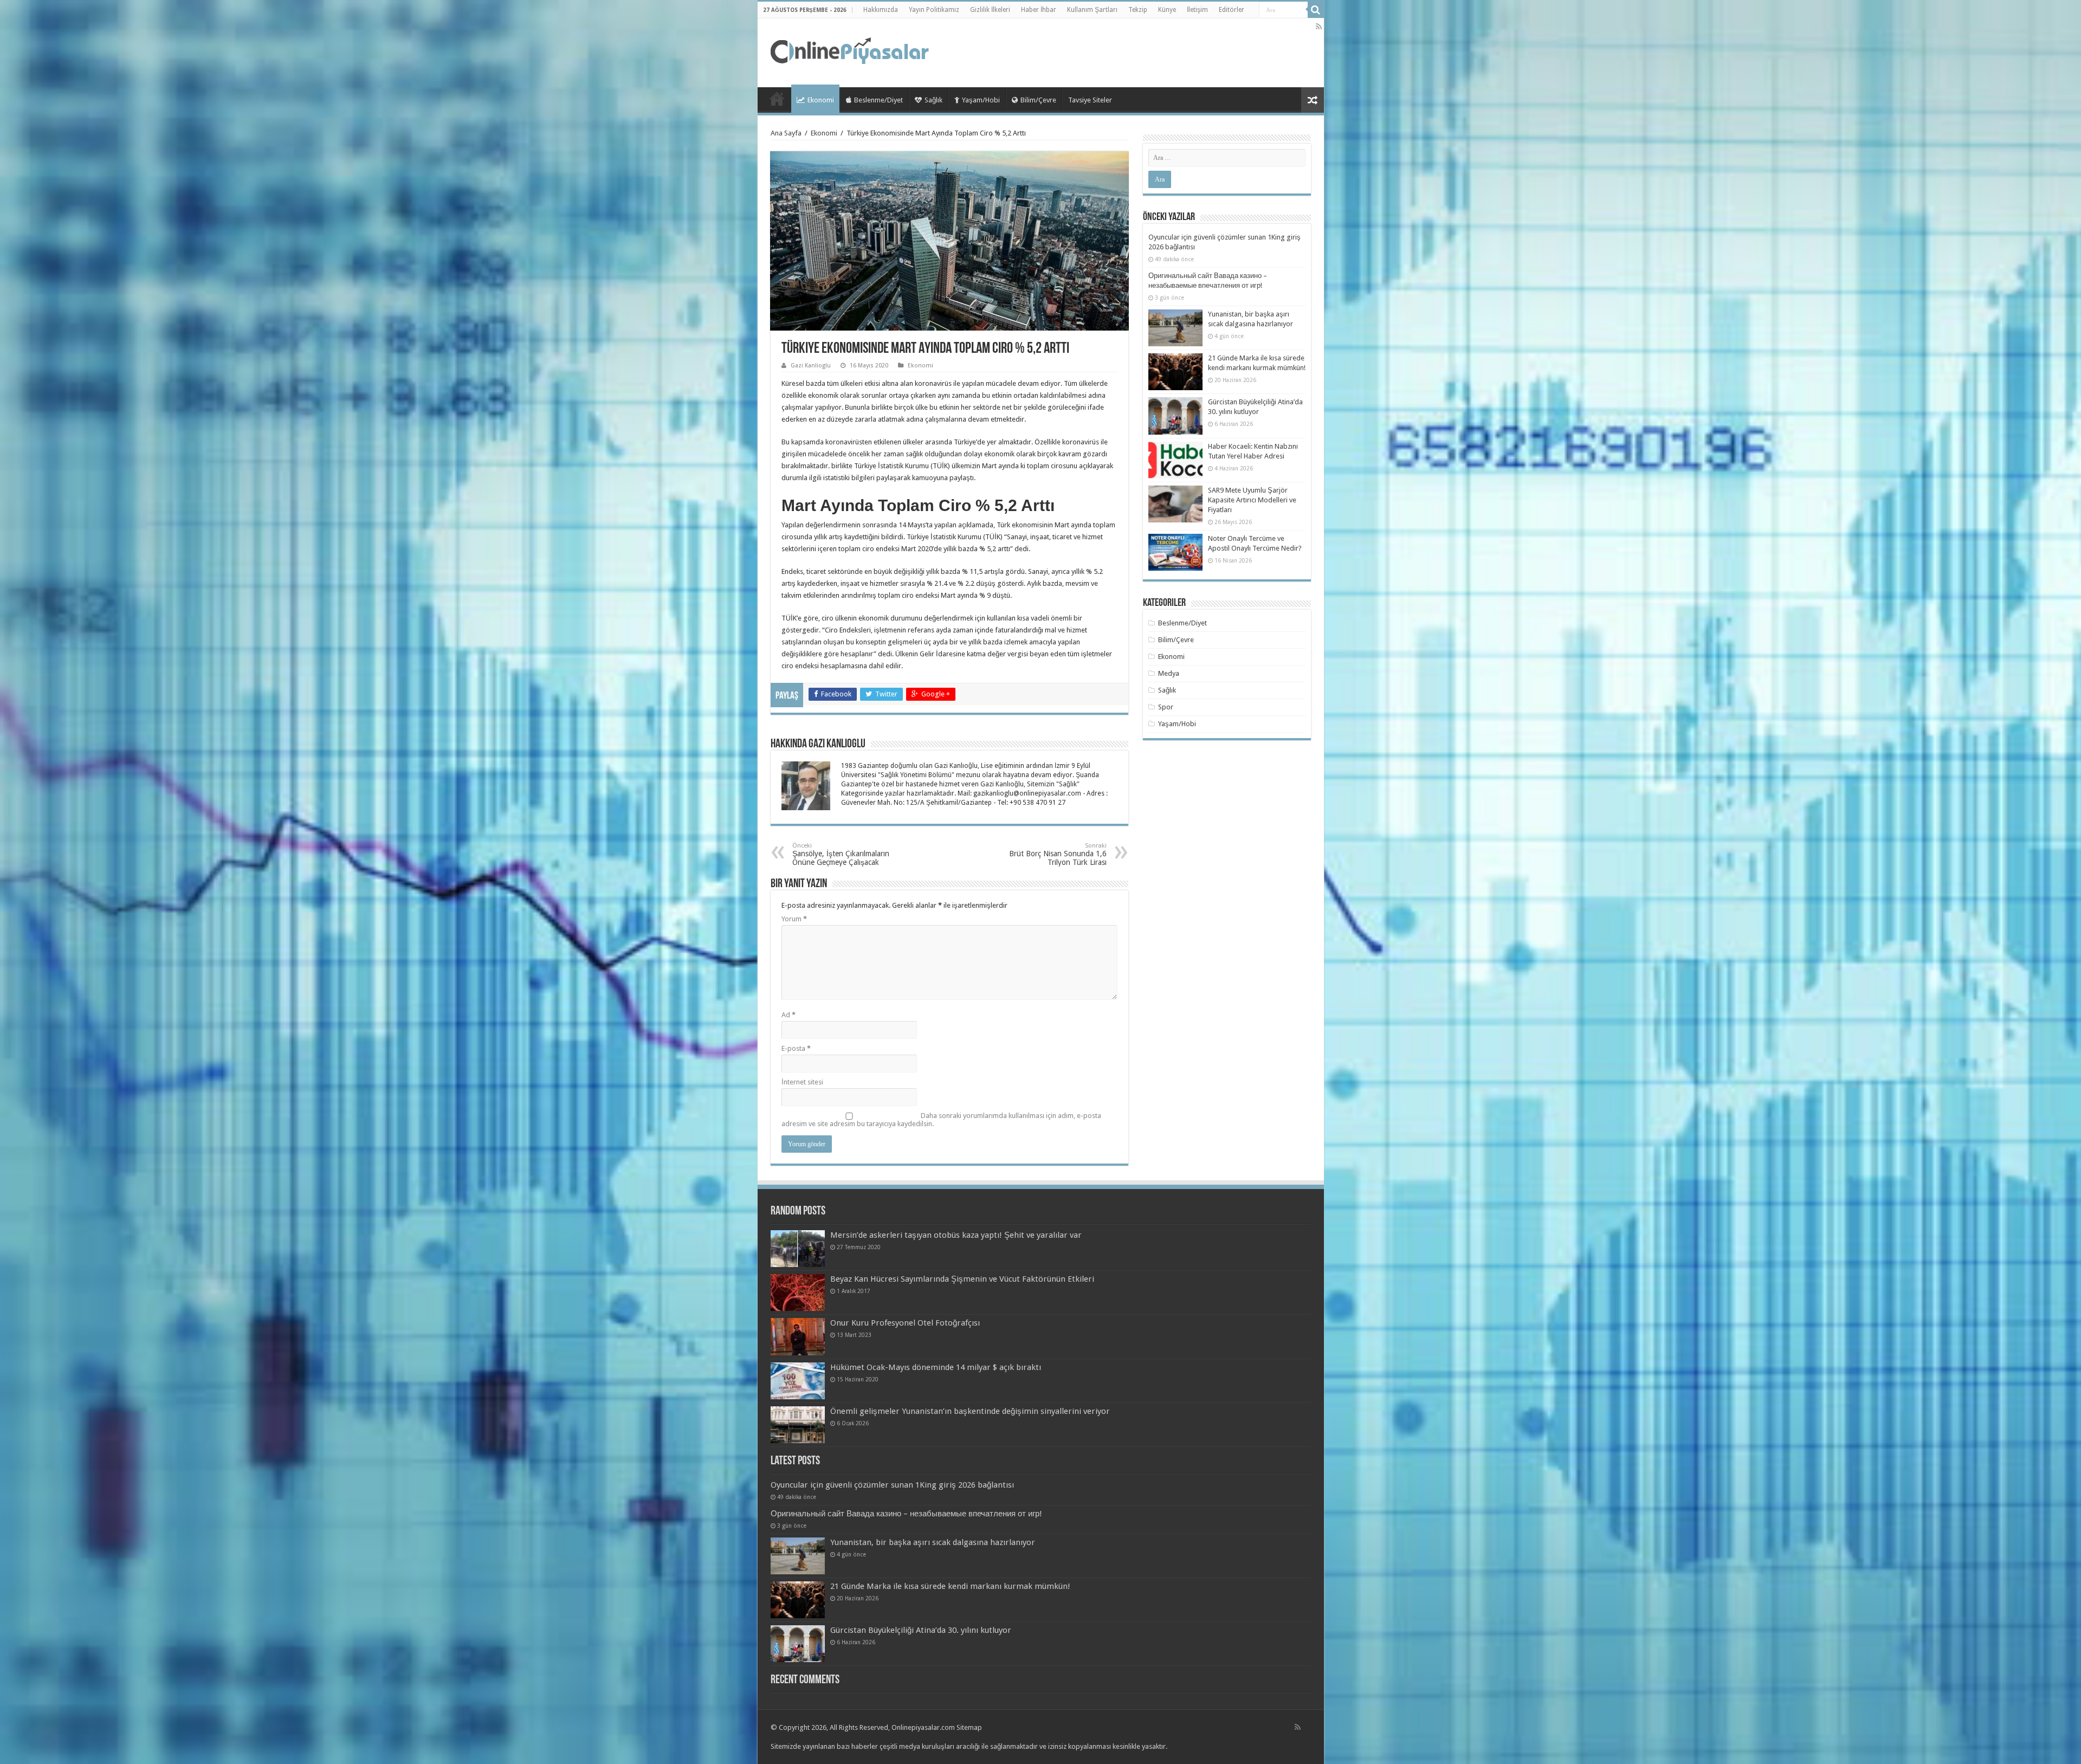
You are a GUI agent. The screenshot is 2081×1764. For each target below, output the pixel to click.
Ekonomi (821, 100)
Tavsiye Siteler (1090, 100)
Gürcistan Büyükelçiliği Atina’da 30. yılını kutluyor (921, 1630)
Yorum (794, 919)
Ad (789, 1015)
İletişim (1197, 10)
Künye (1167, 10)
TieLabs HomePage (777, 99)
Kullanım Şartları (1092, 10)
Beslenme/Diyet (878, 100)
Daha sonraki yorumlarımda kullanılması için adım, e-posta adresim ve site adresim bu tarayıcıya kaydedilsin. (941, 1120)
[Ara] (1316, 10)
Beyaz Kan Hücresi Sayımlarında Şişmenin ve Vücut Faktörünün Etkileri (962, 1279)
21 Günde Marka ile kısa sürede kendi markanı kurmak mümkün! (950, 1586)
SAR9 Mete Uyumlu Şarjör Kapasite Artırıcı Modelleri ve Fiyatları (1252, 500)
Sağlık (933, 100)
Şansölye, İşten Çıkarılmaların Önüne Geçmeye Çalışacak (841, 854)
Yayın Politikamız (934, 10)
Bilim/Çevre (1038, 100)
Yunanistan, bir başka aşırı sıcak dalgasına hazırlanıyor (933, 1542)
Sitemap (969, 1727)
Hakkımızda (881, 10)
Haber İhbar (1039, 10)
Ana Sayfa (786, 133)
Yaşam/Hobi (981, 100)
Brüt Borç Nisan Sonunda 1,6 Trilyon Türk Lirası (1058, 854)
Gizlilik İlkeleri (990, 10)
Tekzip (1138, 10)
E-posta (796, 1048)
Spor (1166, 707)
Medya (1169, 673)
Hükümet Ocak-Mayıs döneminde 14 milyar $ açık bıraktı (936, 1367)
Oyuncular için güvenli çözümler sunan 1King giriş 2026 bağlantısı (892, 1485)
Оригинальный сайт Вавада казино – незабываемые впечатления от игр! (906, 1514)
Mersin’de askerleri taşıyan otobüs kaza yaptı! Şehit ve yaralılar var (956, 1235)
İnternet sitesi (802, 1082)
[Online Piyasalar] (851, 51)
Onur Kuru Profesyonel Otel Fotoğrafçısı (905, 1323)
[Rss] (1319, 27)
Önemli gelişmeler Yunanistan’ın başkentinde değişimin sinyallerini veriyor (970, 1411)
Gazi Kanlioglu (811, 366)
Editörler (1232, 10)
